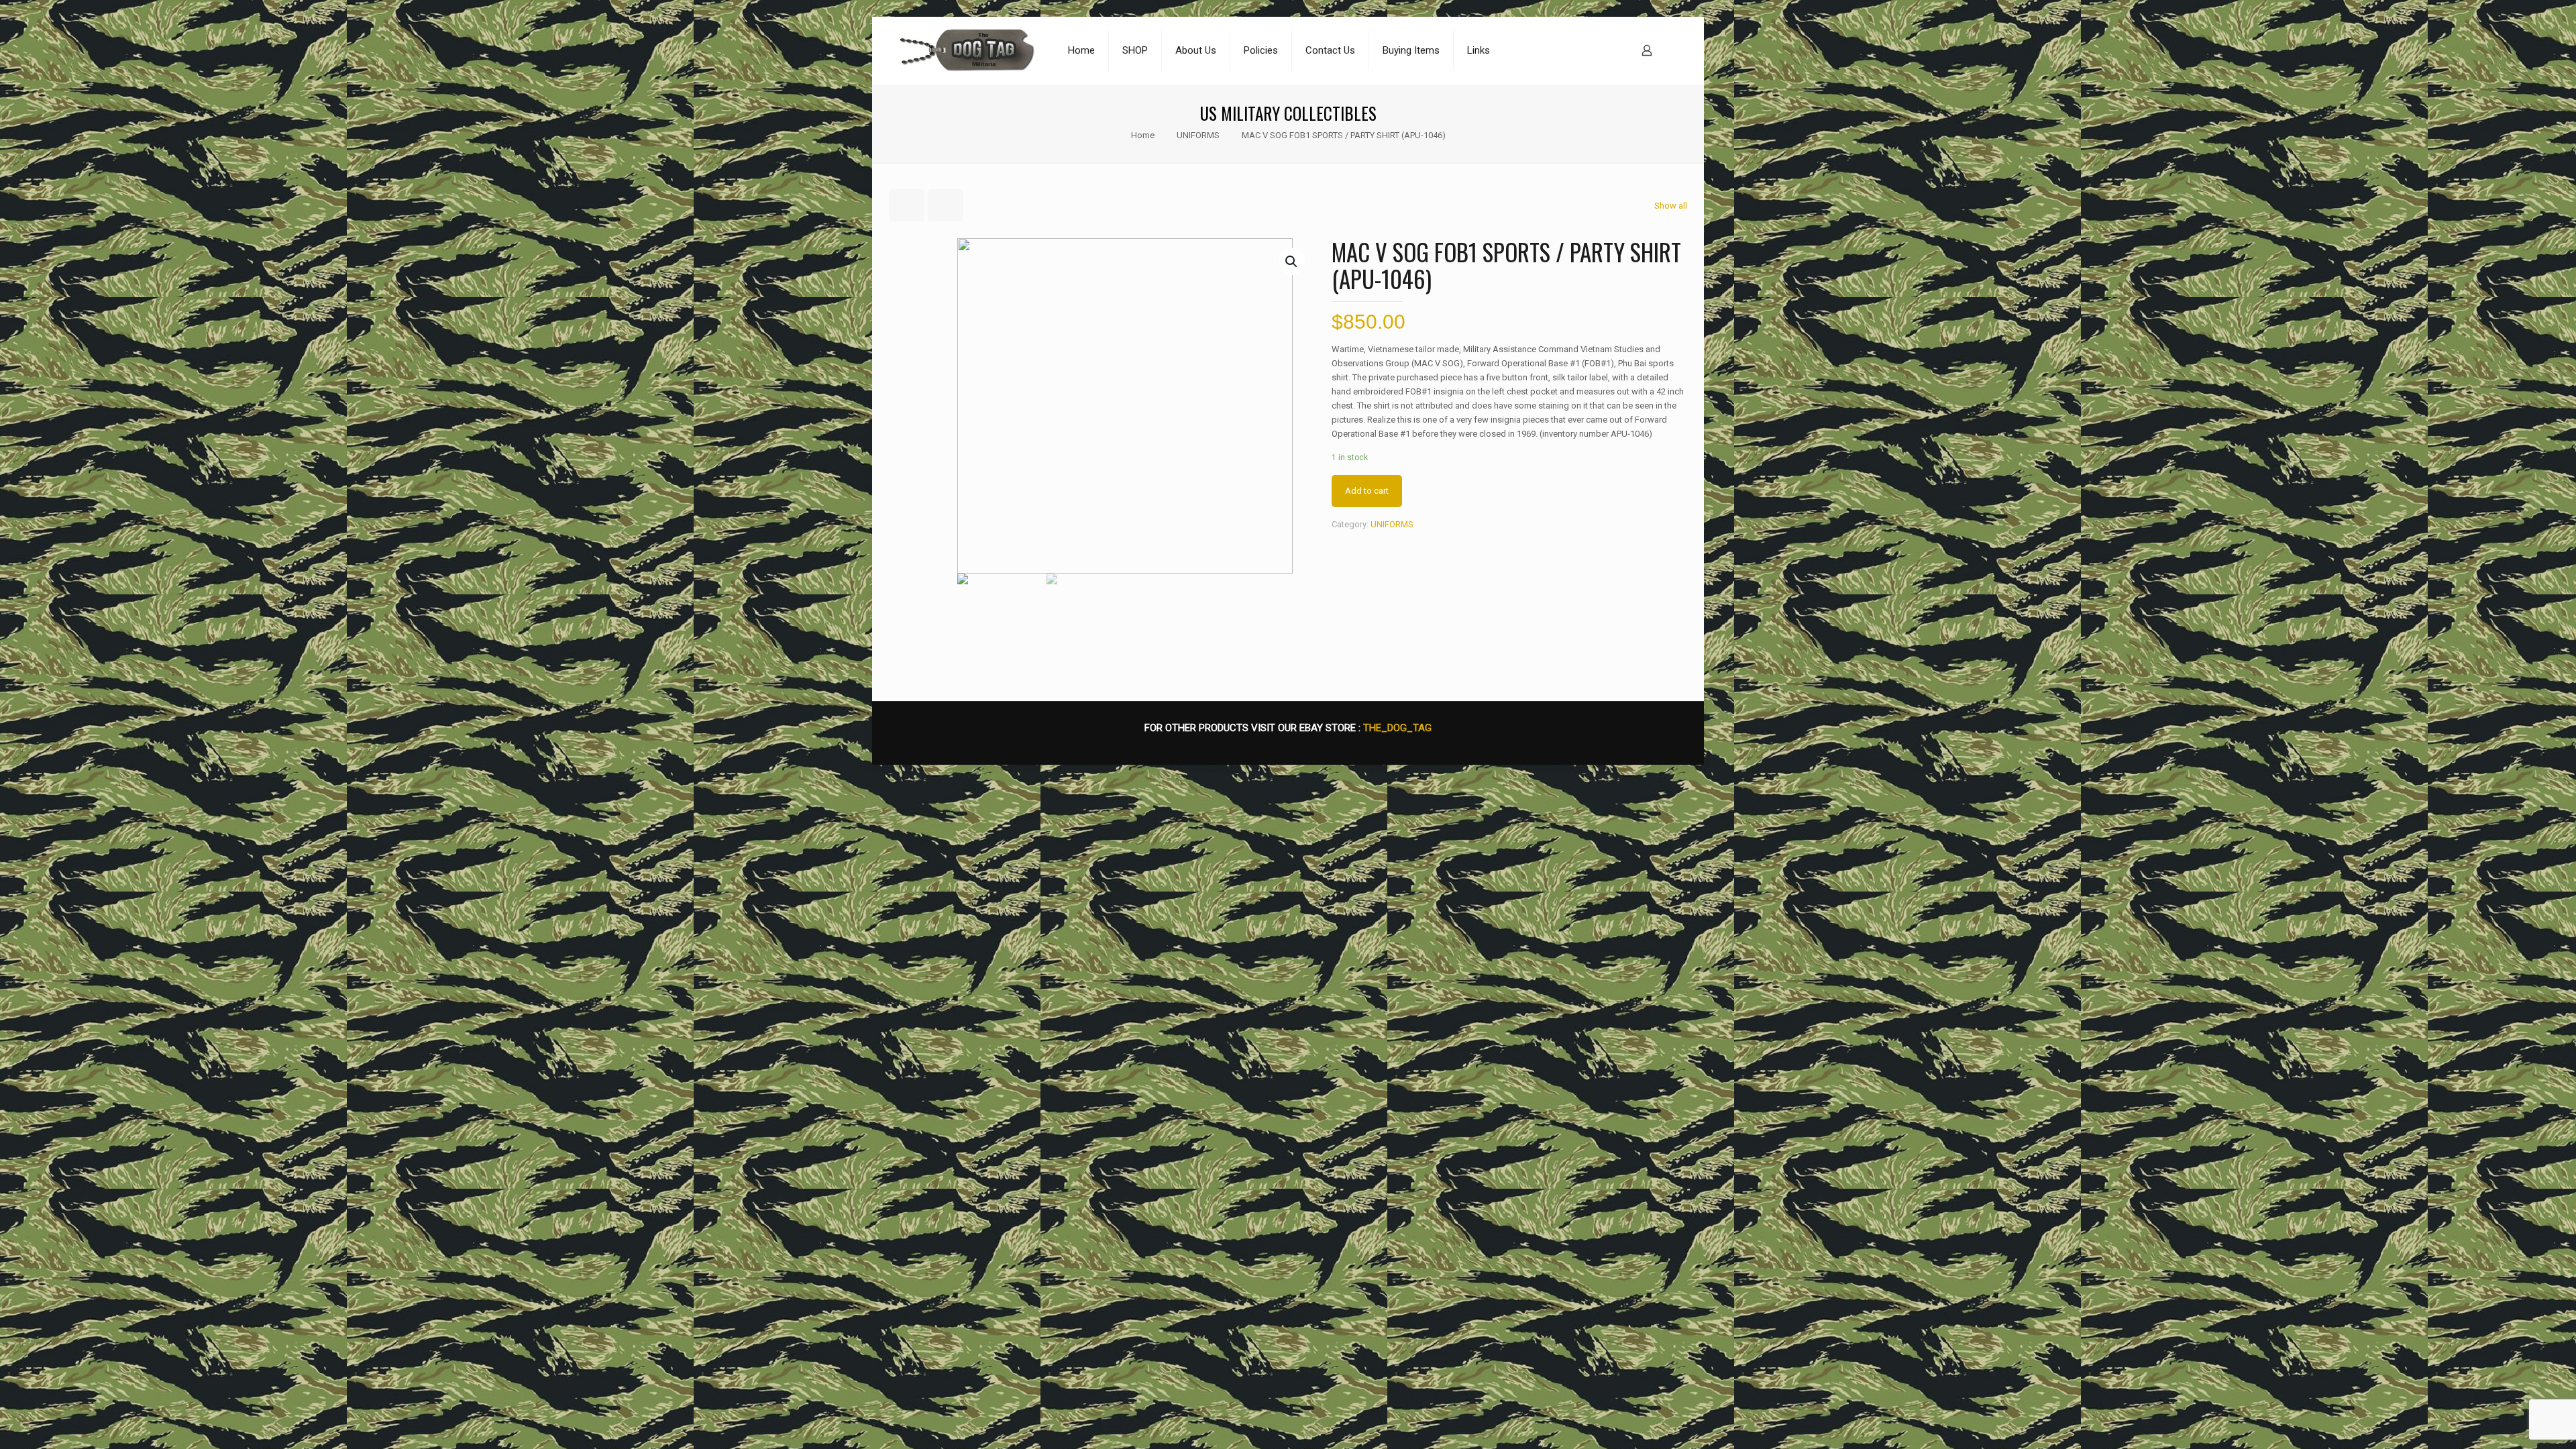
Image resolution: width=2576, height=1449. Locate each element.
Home (1143, 135)
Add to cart (1367, 491)
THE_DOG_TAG (1397, 728)
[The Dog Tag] (967, 50)
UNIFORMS (1198, 135)
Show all (1671, 206)
